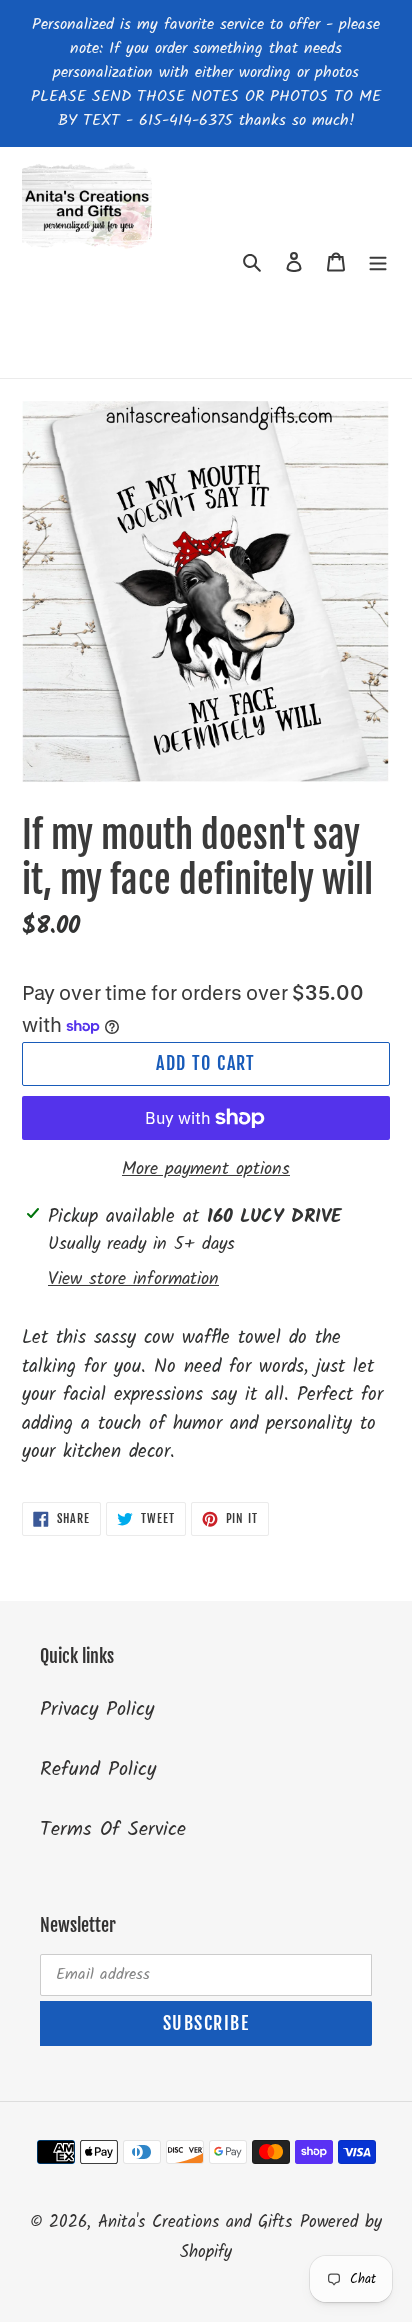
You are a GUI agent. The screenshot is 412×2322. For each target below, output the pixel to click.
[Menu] (378, 262)
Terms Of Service (113, 1830)
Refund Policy (98, 1770)
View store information (133, 1279)
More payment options (206, 1169)
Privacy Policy (97, 1710)
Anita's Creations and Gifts (195, 2222)
